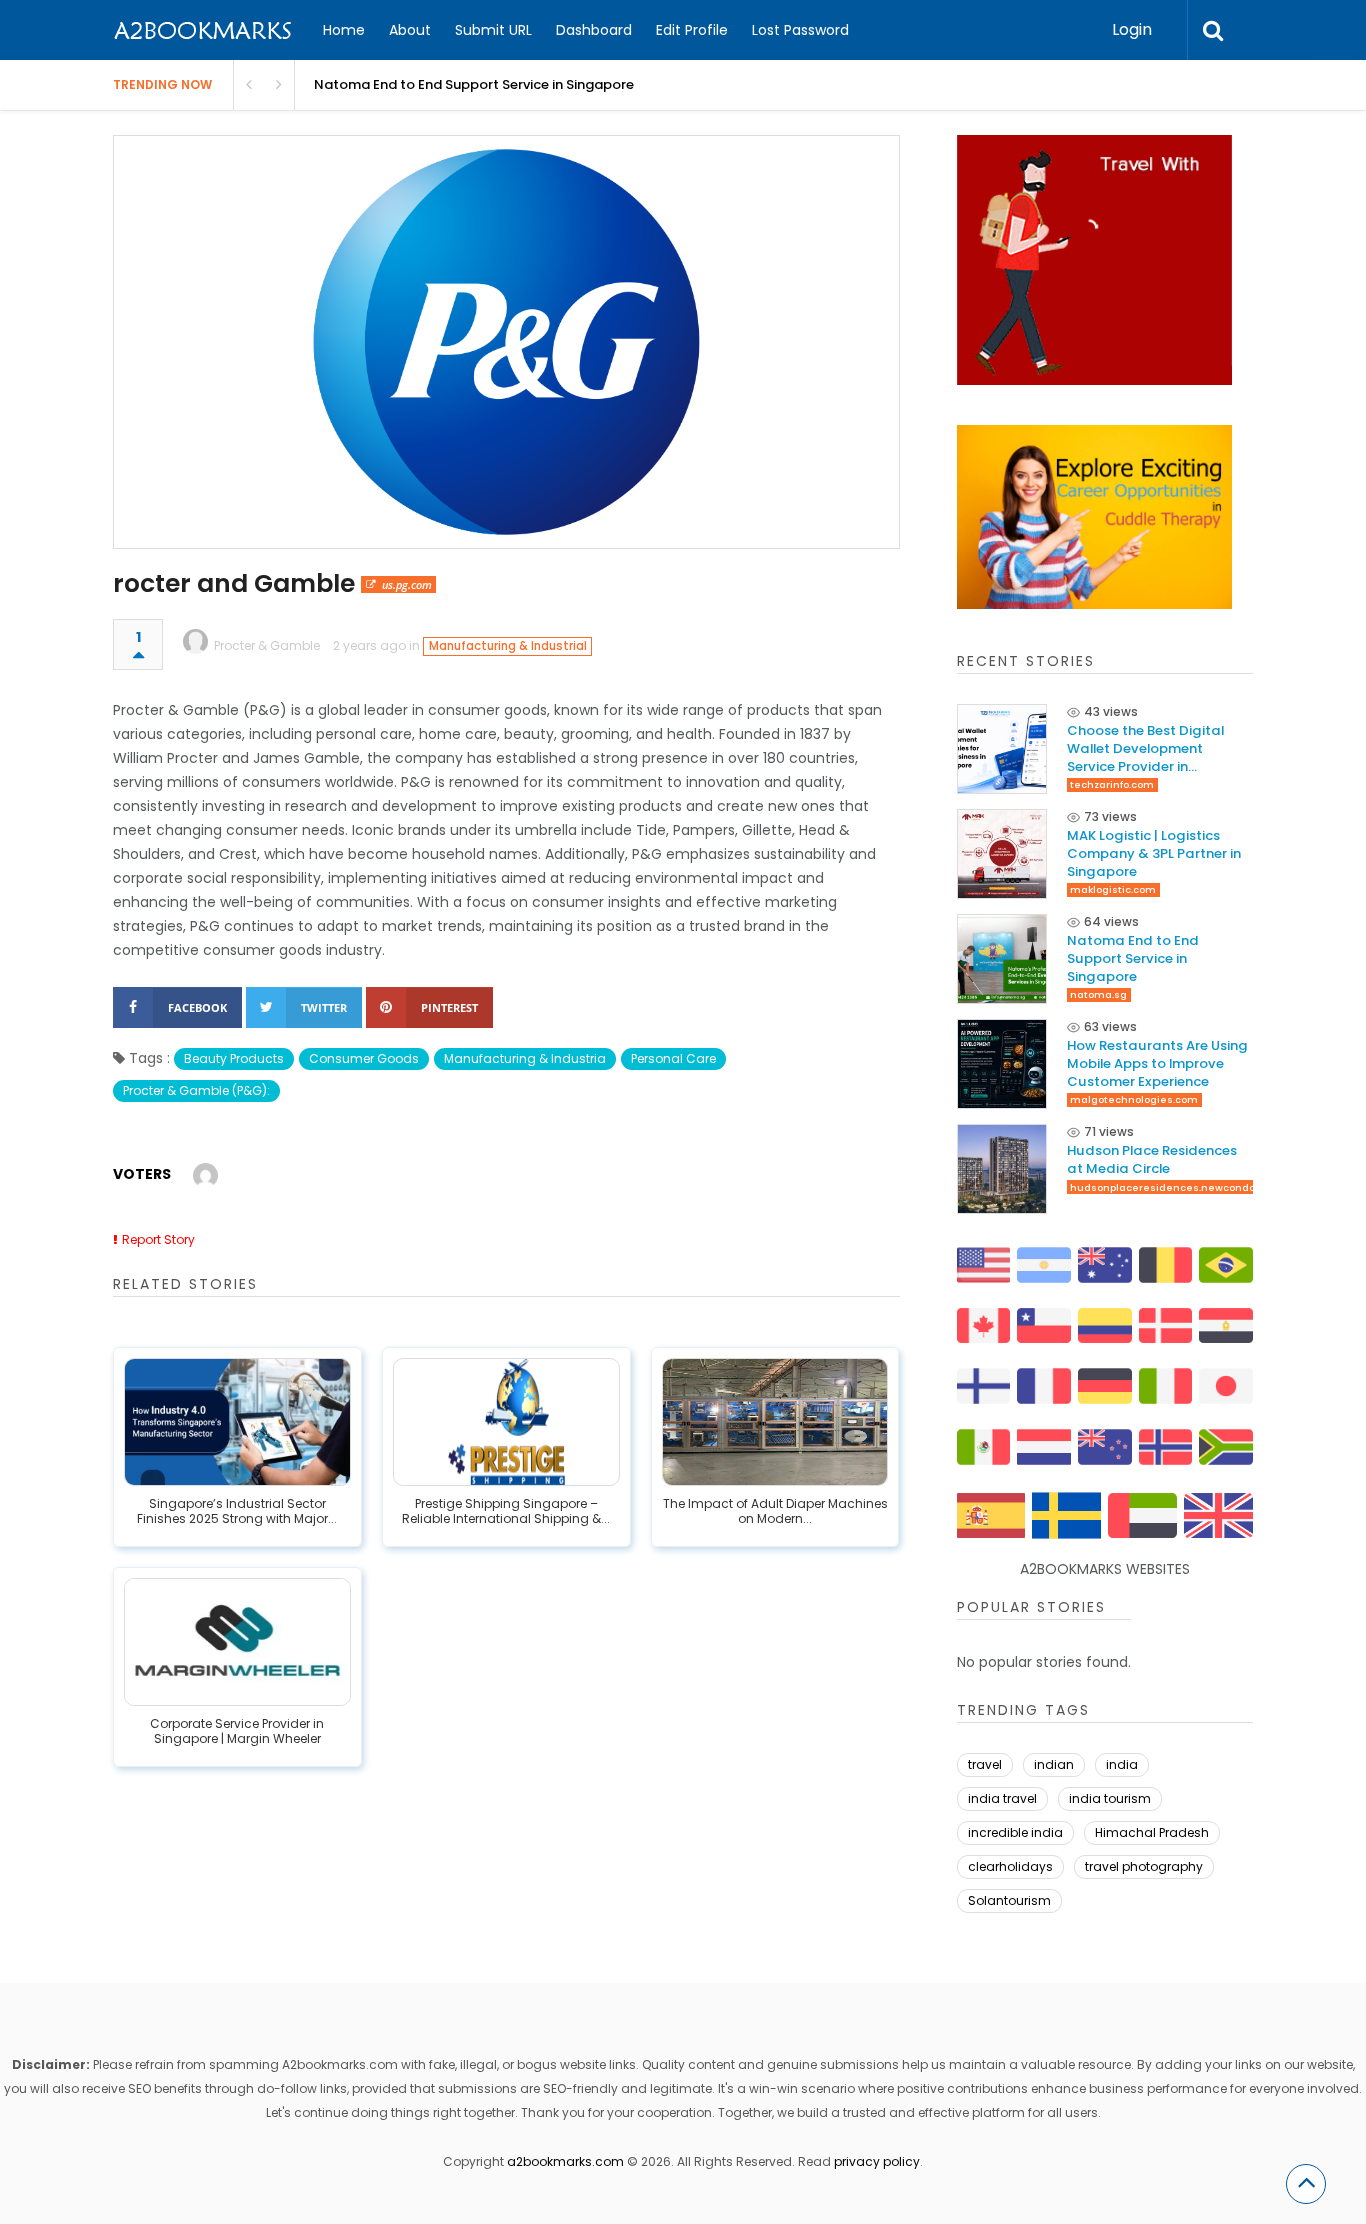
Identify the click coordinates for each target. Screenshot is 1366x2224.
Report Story (158, 1239)
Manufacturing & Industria (525, 1058)
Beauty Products (234, 1058)
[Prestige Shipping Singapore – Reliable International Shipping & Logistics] (506, 1422)
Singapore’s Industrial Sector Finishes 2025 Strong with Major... (237, 1512)
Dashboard (594, 30)
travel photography (1144, 1866)
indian (1054, 1764)
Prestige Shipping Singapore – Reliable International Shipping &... (506, 1512)
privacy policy (877, 2161)
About (410, 30)
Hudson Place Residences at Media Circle (1152, 1159)
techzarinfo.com (1112, 784)
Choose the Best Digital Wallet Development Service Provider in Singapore (1145, 748)
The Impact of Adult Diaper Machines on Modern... (775, 1512)
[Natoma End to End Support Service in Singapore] (1002, 959)
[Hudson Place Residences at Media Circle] (1002, 1169)
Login (1132, 29)
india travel (1002, 1798)
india (1122, 1764)
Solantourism (1009, 1900)
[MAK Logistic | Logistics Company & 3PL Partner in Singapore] (1002, 854)
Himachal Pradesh (1152, 1832)
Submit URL (493, 30)
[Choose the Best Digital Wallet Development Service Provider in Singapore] (1002, 749)
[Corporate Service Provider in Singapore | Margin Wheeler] (237, 1642)
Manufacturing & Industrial (508, 646)
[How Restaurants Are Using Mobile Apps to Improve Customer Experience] (1002, 1064)
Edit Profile (692, 30)
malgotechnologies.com (1134, 1099)
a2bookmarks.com (565, 2161)
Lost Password (800, 30)
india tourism (1110, 1798)
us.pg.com (407, 584)
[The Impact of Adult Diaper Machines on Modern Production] (775, 1422)
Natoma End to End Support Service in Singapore (1133, 958)
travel (985, 1764)
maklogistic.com (1113, 889)
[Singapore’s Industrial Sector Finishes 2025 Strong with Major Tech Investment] (237, 1422)
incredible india (1015, 1832)
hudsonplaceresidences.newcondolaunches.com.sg (1207, 1187)
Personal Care (673, 1058)
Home (344, 30)
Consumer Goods (364, 1058)
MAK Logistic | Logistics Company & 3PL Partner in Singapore (1154, 853)
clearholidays (1010, 1866)
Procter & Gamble (267, 645)
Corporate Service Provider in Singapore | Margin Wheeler (237, 1732)
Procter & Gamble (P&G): (196, 1090)
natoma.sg (1098, 994)
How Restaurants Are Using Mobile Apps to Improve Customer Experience (1157, 1063)
